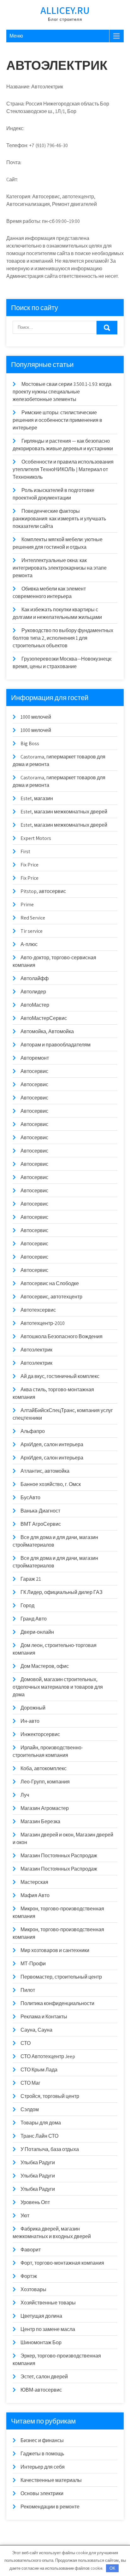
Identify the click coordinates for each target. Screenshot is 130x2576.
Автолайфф (35, 978)
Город (27, 1606)
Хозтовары (33, 2289)
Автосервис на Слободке (50, 1283)
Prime (27, 905)
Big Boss (30, 743)
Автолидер (33, 992)
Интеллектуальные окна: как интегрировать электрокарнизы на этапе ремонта (60, 568)
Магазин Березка (40, 1821)
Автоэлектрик (36, 1350)
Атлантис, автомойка (45, 1471)
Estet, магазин (37, 798)
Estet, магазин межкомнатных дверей (64, 812)
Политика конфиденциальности (57, 2003)
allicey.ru (65, 10)
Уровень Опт (35, 2202)
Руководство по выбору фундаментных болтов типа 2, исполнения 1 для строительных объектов (63, 638)
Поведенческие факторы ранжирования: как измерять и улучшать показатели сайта (59, 519)
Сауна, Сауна (36, 2030)
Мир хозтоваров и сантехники (55, 1950)
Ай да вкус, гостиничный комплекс (60, 1376)
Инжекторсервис (40, 1734)
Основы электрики (42, 2493)
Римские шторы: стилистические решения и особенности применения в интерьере (57, 420)
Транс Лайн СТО (39, 2136)
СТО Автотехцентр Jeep (48, 2056)
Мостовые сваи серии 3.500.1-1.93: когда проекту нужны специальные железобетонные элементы (62, 392)
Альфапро (33, 1431)
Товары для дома (41, 2123)
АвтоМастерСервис (44, 1018)
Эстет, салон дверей (44, 2377)
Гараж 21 (31, 1579)
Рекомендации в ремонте (50, 2507)
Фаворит (31, 2250)
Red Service (33, 918)
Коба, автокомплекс (44, 1768)
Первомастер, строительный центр (61, 1977)
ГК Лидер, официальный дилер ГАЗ (62, 1592)
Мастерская (34, 1882)
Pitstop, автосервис (43, 891)
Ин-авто (30, 1721)
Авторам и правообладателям (56, 1045)
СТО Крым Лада (39, 2070)
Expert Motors (36, 838)
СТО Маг (30, 2083)
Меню (16, 36)
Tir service (32, 931)
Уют (25, 2216)
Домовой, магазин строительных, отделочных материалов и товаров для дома (58, 1687)
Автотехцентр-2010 (43, 1323)
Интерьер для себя (43, 2467)
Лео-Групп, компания (45, 1782)
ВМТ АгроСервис (41, 1524)
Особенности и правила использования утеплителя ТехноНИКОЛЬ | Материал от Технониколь (63, 469)
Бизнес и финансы (42, 2440)
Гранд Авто (34, 1619)
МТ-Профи (33, 1964)
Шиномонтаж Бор (41, 2342)
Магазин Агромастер (45, 1808)
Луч (25, 1795)
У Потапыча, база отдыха (50, 2149)
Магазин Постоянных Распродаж (59, 1856)
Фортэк (29, 2276)
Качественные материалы (51, 2480)
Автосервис (34, 1071)
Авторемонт (35, 1058)
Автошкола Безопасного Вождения (62, 1336)
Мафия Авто (35, 1895)
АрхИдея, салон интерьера (52, 1444)
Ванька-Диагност (40, 1511)
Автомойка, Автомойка (47, 1031)
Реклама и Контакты (44, 2017)
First (25, 851)
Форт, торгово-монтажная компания (62, 2263)
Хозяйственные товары (48, 2303)
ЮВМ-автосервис (41, 2390)
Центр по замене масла (48, 2329)
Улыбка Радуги (38, 2163)
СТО (26, 2043)
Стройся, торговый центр (50, 2096)
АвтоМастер (35, 1005)
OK (112, 2568)
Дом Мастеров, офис (45, 1666)
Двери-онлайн (37, 1632)
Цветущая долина (41, 2316)
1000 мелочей (36, 717)
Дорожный (33, 1708)
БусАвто (30, 1498)
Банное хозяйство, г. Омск (51, 1484)
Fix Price (30, 865)
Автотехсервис (38, 1310)
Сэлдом (30, 2109)
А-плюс (29, 944)
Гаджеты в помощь (42, 2454)
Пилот (28, 1990)
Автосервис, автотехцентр (51, 1297)
